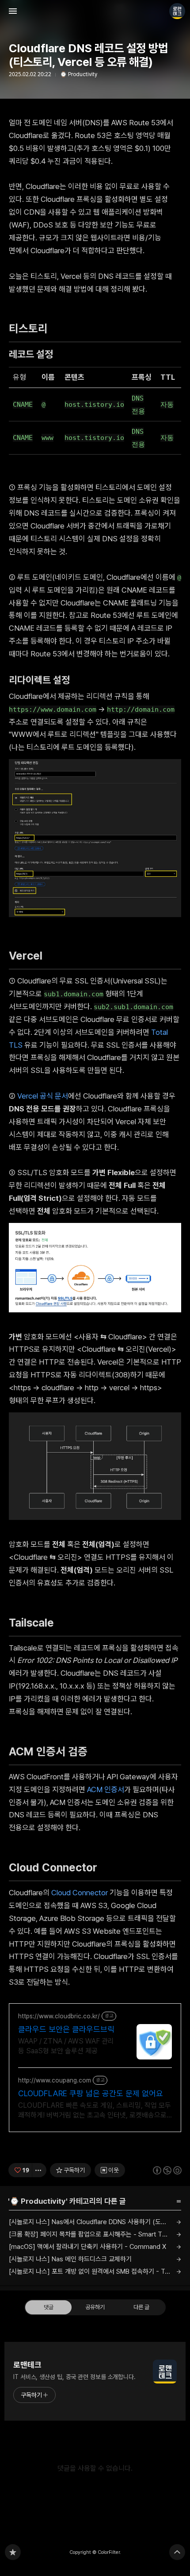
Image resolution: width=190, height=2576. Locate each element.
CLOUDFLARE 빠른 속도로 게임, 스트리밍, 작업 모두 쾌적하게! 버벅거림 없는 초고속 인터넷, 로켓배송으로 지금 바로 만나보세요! (95, 2111)
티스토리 (32, 328)
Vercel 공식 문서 (43, 1096)
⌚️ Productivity (79, 74)
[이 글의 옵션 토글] (39, 2170)
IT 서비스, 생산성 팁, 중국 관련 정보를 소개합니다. (74, 2377)
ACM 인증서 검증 (52, 1751)
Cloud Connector (57, 1867)
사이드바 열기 (13, 11)
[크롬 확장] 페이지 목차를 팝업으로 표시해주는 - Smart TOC (90, 2234)
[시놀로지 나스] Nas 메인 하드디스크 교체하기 (70, 2259)
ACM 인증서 (106, 1789)
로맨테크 (27, 2365)
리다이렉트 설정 (43, 680)
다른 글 (141, 2307)
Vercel (30, 956)
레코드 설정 (34, 354)
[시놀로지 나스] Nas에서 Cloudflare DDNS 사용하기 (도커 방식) (95, 2222)
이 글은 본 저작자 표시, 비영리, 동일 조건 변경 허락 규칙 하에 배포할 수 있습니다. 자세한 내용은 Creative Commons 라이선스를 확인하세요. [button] (167, 2170)
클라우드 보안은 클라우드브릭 (66, 2029)
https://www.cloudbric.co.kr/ (59, 2016)
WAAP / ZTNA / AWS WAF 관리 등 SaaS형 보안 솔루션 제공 (66, 2046)
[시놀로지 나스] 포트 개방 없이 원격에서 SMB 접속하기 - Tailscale (95, 2271)
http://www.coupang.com (55, 2080)
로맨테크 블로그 (13, 2552)
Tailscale (36, 1623)
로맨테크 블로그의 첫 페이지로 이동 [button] (95, 11)
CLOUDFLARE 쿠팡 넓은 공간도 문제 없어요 (91, 2093)
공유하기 (95, 2307)
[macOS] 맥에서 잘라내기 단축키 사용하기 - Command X (87, 2247)
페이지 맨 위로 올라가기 (177, 2552)
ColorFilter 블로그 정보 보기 (177, 11)
